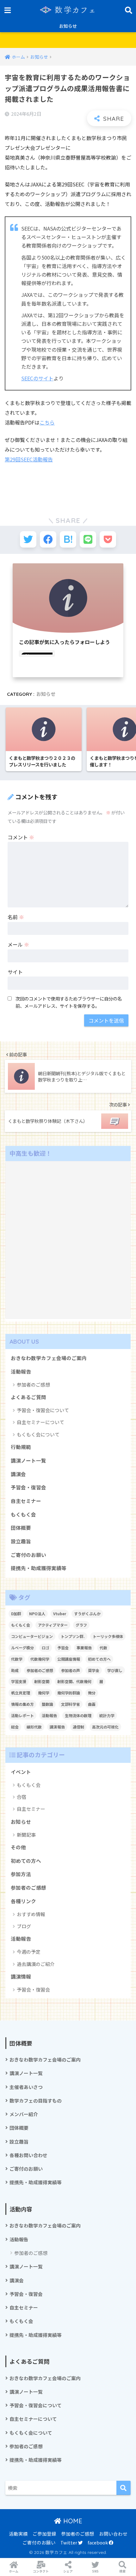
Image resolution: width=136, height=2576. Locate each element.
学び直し (115, 1670)
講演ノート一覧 (28, 1461)
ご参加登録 (44, 2534)
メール (18, 944)
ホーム (14, 2571)
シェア (68, 2571)
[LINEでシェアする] (88, 539)
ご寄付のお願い (28, 1555)
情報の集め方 (22, 1704)
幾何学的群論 (69, 1693)
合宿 (22, 1797)
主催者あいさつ (26, 2087)
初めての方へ (99, 1659)
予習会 (63, 1648)
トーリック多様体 (108, 1636)
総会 (15, 1727)
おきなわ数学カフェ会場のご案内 (49, 1358)
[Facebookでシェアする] (48, 539)
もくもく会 (23, 1514)
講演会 (18, 1474)
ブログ (24, 1926)
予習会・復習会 (28, 1487)
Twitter (69, 2542)
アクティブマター (53, 1625)
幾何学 (44, 1693)
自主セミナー (26, 1501)
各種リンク (23, 1901)
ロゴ (46, 1648)
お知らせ (68, 26)
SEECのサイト (37, 378)
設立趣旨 (21, 1541)
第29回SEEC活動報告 (29, 459)
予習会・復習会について (43, 1410)
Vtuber (60, 1614)
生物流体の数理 (78, 1715)
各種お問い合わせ (28, 2155)
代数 (103, 1648)
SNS (95, 2571)
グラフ (81, 1625)
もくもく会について (38, 1434)
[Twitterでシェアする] (28, 539)
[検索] (124, 2488)
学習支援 (19, 1681)
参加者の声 (71, 1670)
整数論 (47, 1704)
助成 (15, 1670)
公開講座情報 (69, 1659)
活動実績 (18, 2534)
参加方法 (21, 1874)
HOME (72, 2521)
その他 (18, 1847)
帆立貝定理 (21, 1693)
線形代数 (34, 1727)
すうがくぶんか (87, 1614)
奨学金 (94, 1670)
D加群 (16, 1614)
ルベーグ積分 (22, 1648)
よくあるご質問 (28, 1397)
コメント (21, 837)
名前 (16, 917)
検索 (122, 2571)
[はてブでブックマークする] (68, 539)
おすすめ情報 (31, 1914)
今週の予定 (29, 1952)
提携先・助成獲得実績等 (39, 1568)
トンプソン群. (73, 1636)
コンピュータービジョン (32, 1636)
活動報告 (21, 1372)
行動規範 (21, 1447)
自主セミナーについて (40, 1422)
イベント (21, 1772)
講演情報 (21, 1977)
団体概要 (21, 1528)
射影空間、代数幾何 (74, 1681)
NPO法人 (37, 1614)
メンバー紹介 (24, 2114)
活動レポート (22, 1715)
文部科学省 (71, 1704)
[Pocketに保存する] (108, 539)
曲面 (92, 1704)
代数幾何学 (40, 1659)
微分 (92, 1693)
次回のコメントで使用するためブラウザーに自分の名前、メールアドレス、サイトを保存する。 (69, 1002)
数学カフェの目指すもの (36, 2101)
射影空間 (42, 1681)
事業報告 (84, 1648)
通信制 (78, 1727)
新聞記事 (26, 1835)
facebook (98, 2542)
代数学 (17, 1659)
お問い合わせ (113, 2534)
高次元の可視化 (105, 1727)
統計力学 (107, 1715)
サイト (15, 972)
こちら (47, 422)
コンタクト (41, 2571)
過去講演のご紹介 (36, 1964)
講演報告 (57, 1727)
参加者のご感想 (33, 1385)
